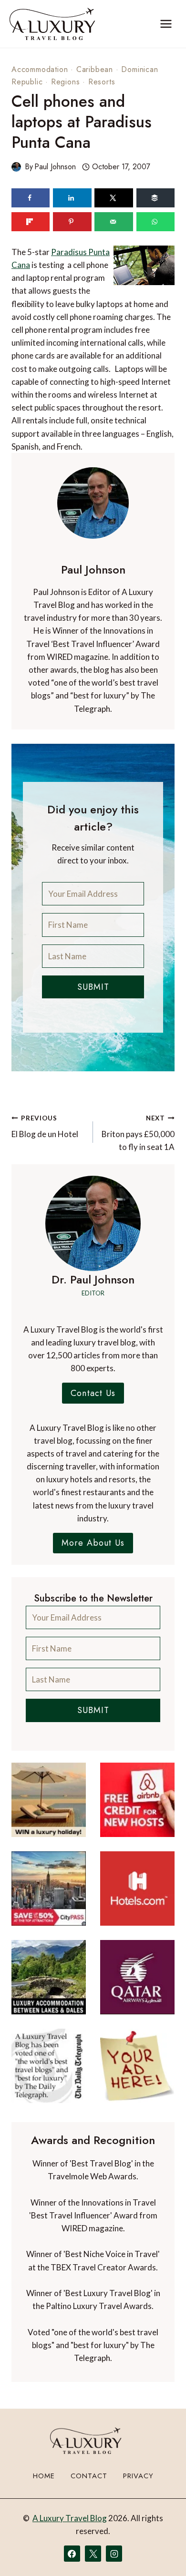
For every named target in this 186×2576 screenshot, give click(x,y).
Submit (93, 987)
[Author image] (16, 167)
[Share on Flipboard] (31, 222)
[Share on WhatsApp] (155, 222)
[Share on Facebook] (31, 198)
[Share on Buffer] (155, 198)
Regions (66, 82)
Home (44, 2476)
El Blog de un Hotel (45, 1127)
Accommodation (40, 69)
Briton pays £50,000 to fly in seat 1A (138, 1133)
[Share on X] (114, 198)
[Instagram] (114, 2554)
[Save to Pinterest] (72, 222)
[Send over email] (114, 222)
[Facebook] (72, 2554)
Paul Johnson (55, 167)
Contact (89, 2476)
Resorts (102, 82)
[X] (93, 2554)
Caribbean (95, 69)
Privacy (138, 2476)
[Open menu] (166, 24)
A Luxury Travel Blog (70, 2518)
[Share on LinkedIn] (72, 198)
